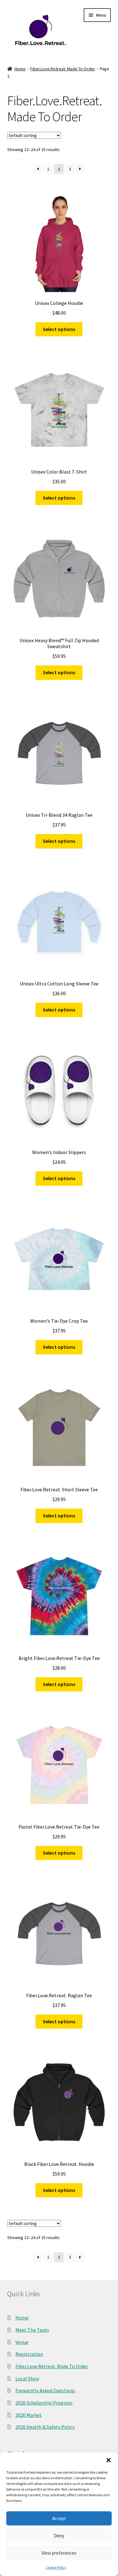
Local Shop (27, 2378)
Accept (59, 2518)
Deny (59, 2536)
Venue (22, 2342)
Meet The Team (32, 2330)
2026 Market (29, 2415)
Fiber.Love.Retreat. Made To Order (63, 69)
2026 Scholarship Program (44, 2403)
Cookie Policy (56, 2567)
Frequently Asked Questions (45, 2390)
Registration (29, 2354)
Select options (59, 329)
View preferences (59, 2553)
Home (20, 69)
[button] (109, 2460)
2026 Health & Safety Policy (45, 2427)
